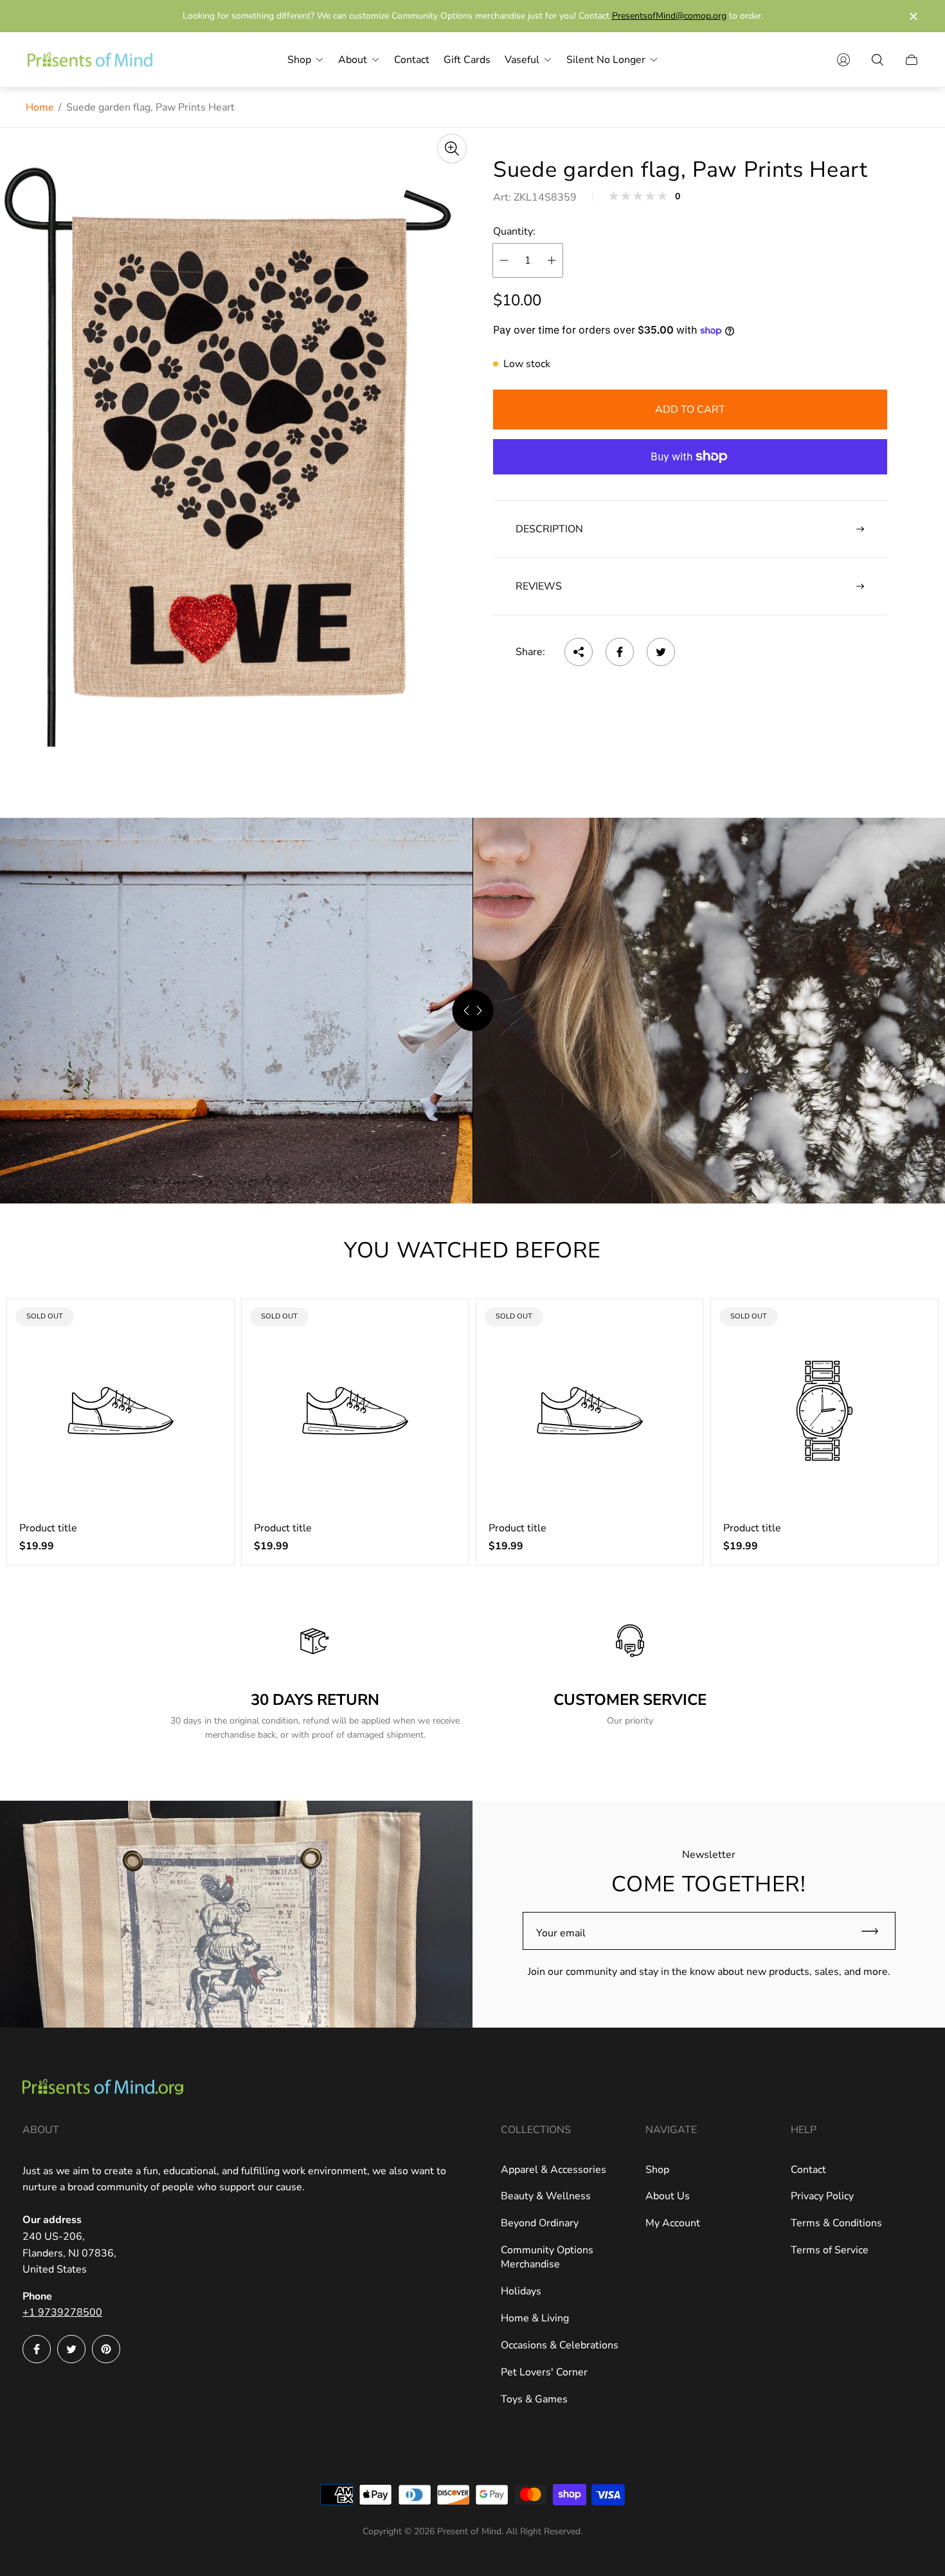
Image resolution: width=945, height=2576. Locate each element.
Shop (657, 2170)
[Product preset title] (121, 1411)
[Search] (878, 60)
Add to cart (690, 410)
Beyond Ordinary (540, 2223)
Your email (561, 1933)
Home (40, 107)
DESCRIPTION (549, 529)
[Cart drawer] (912, 60)
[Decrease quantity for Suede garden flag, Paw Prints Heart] (504, 260)
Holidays (521, 2291)
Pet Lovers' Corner (544, 2372)
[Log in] (843, 60)
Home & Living (535, 2318)
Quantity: (514, 231)
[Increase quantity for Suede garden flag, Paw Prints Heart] (552, 260)
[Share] (579, 652)
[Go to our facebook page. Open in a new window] (37, 2349)
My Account (673, 2223)
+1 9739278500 (62, 2312)
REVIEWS (539, 586)
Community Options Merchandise (547, 2257)
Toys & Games (534, 2399)
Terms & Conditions (836, 2223)
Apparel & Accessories (553, 2170)
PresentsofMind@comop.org (669, 16)
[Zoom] (452, 149)
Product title (48, 1528)
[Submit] (876, 1931)
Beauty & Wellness (546, 2196)
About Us (668, 2196)
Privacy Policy (822, 2196)
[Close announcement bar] (913, 16)
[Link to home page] (103, 2088)
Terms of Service (830, 2250)
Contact (808, 2170)
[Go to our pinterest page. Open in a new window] (106, 2349)
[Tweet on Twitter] (661, 652)
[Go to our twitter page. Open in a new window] (71, 2349)
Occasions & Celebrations (560, 2345)
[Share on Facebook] (620, 652)
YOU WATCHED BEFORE (473, 1250)
